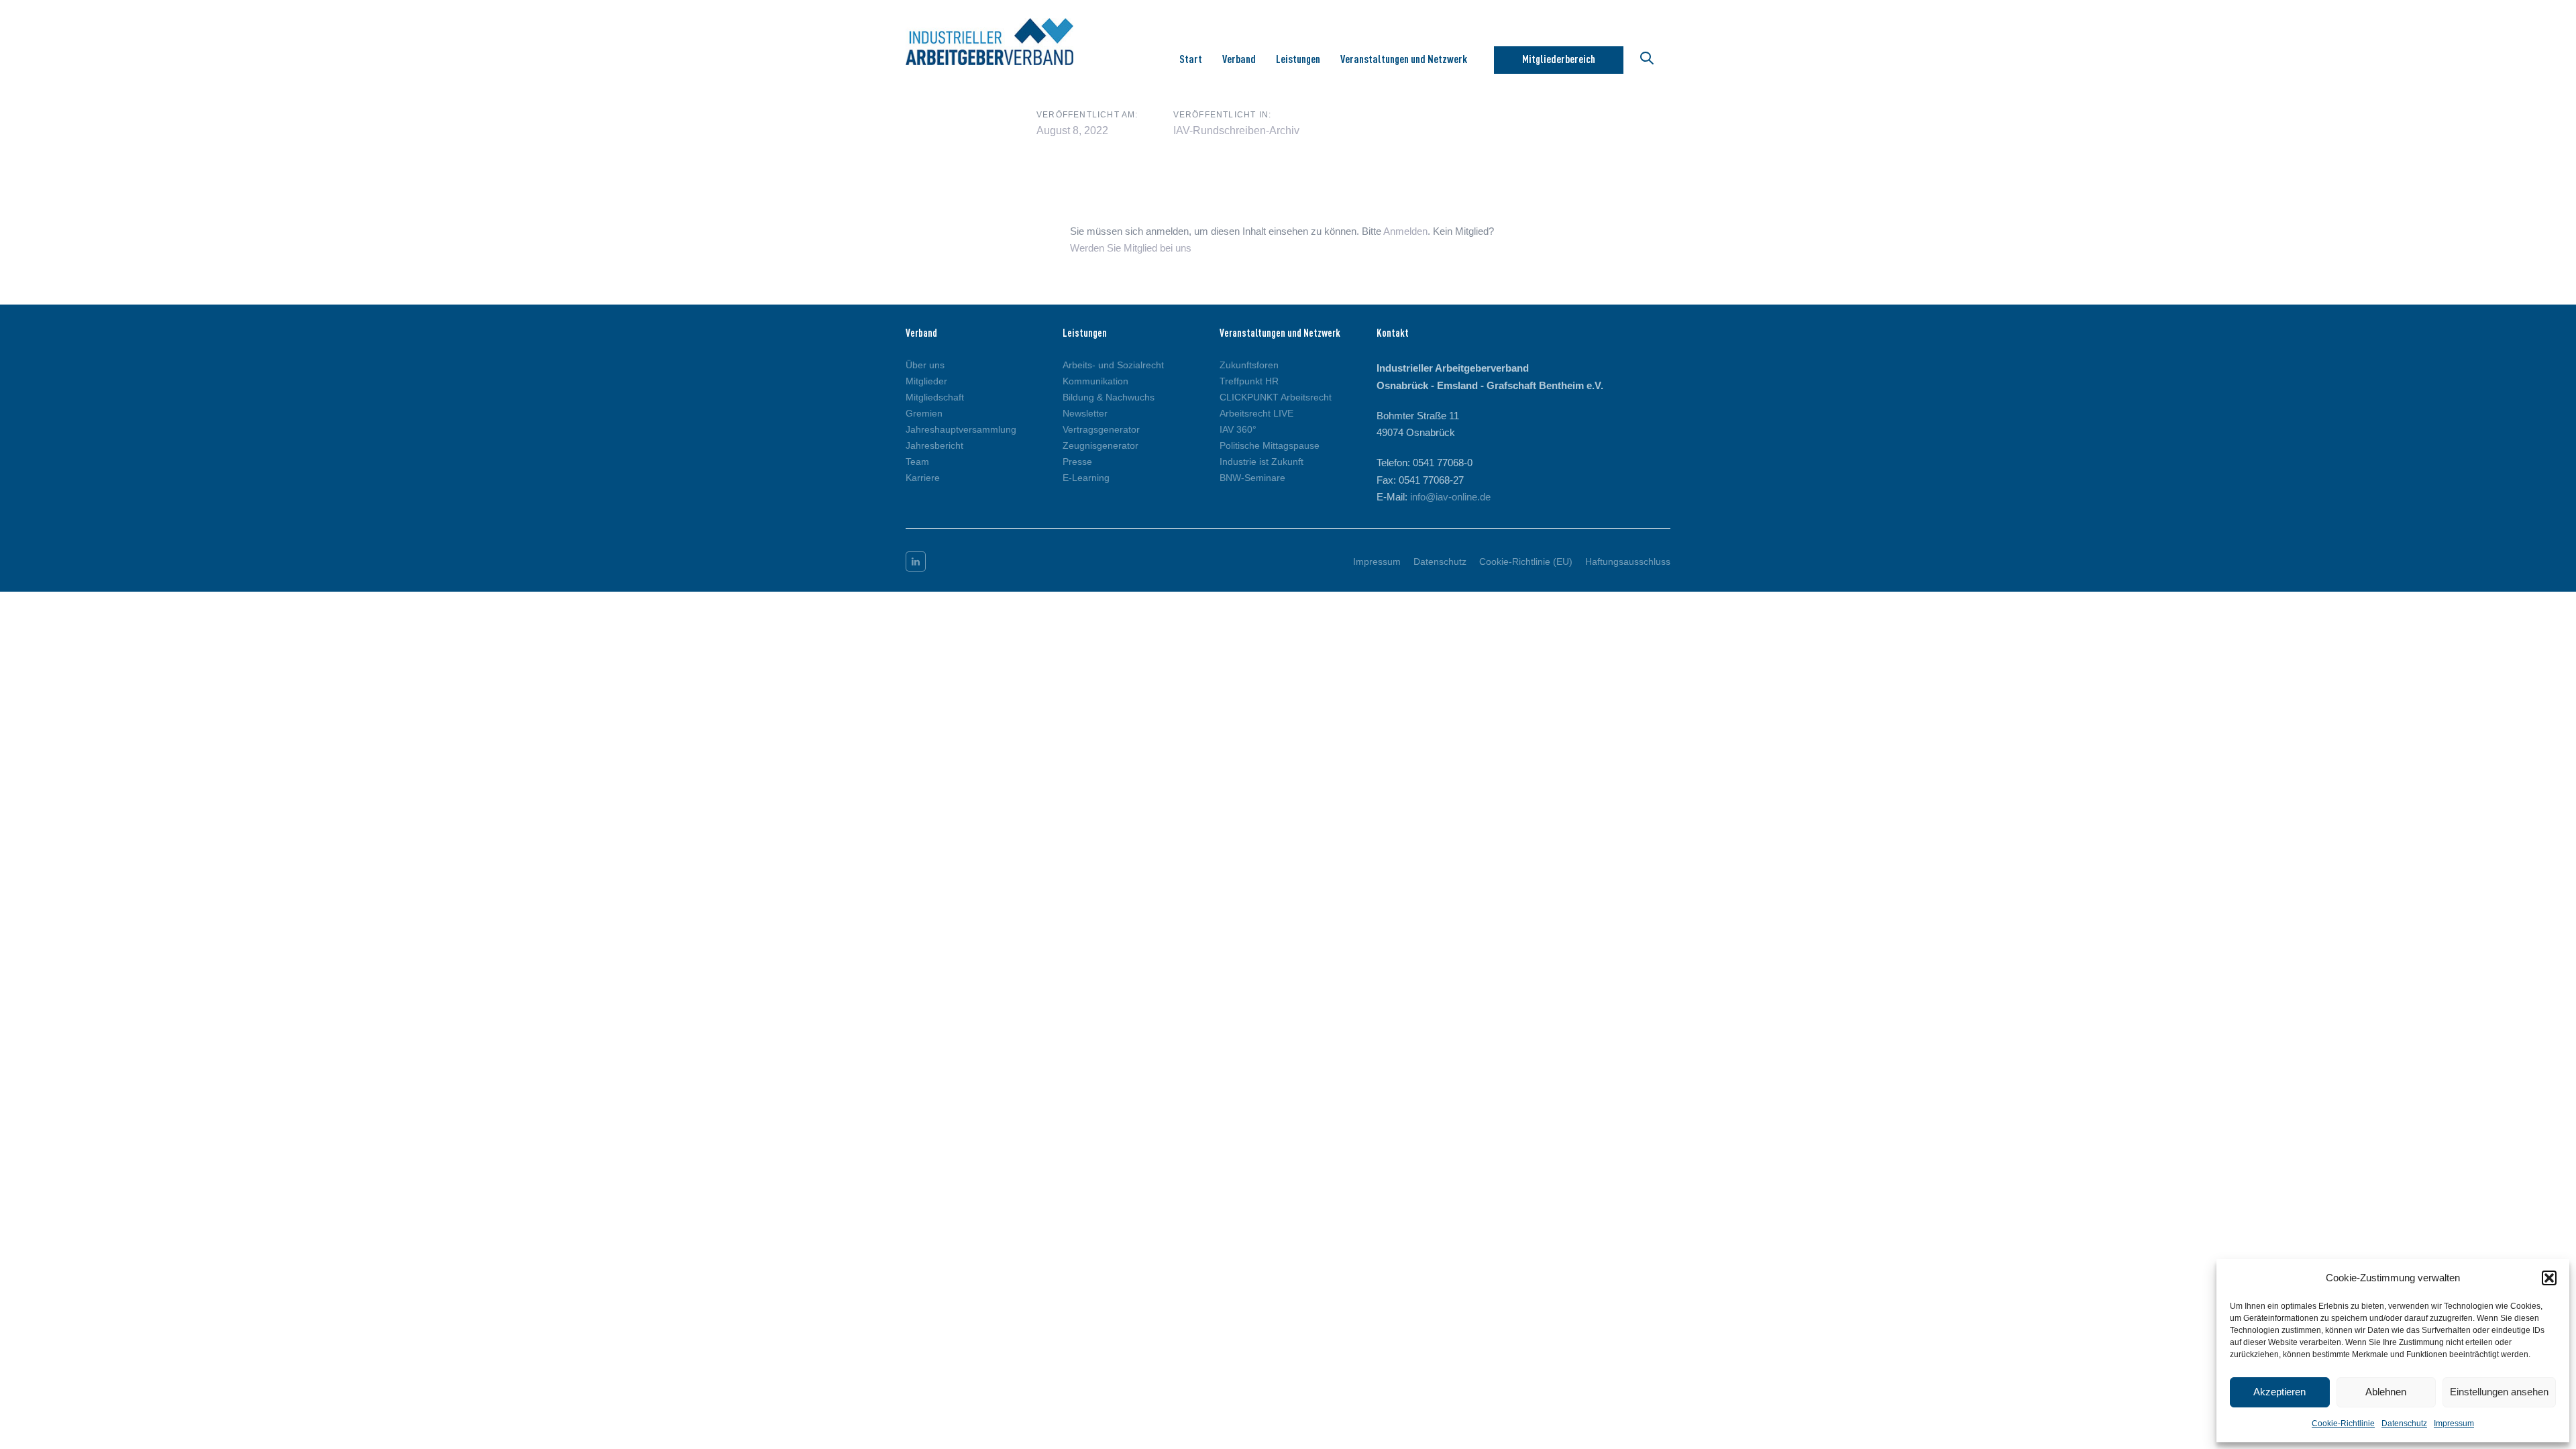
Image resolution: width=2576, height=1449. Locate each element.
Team (917, 462)
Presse (1077, 462)
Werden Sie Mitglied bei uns (1131, 248)
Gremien (924, 413)
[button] (2549, 1278)
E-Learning (1086, 478)
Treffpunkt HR (1249, 381)
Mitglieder (926, 381)
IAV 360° (1238, 429)
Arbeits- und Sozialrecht (1113, 365)
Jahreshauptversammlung (961, 429)
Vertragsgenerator (1101, 429)
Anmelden (1405, 231)
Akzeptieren (2279, 1392)
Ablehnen (2386, 1392)
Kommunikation (1095, 381)
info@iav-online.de (1450, 497)
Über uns (925, 365)
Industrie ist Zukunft (1262, 462)
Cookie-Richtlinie (2343, 1424)
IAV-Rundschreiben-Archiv (1236, 130)
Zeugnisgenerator (1101, 445)
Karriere (923, 478)
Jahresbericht (934, 445)
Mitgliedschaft (935, 397)
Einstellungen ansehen (2499, 1392)
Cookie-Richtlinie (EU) (1526, 561)
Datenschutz (2404, 1424)
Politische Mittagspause (1270, 445)
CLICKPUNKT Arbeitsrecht (1276, 397)
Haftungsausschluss (1628, 561)
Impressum (2454, 1424)
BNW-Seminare (1252, 478)
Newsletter (1085, 413)
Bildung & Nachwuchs (1109, 397)
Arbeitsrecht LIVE (1256, 413)
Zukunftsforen (1249, 365)
